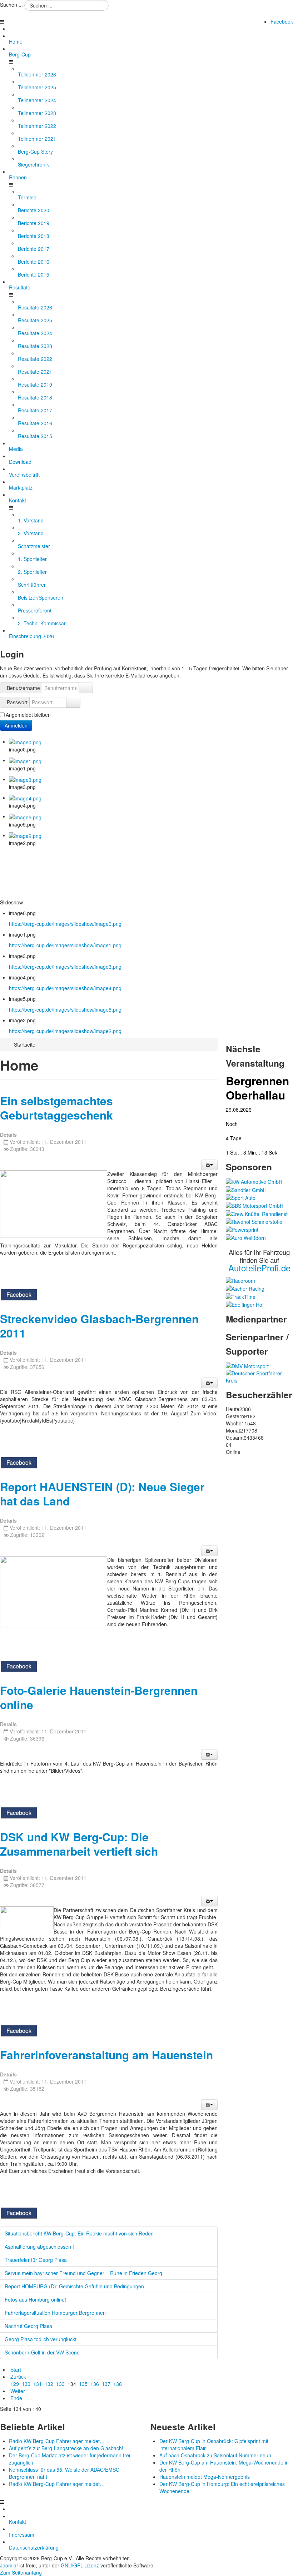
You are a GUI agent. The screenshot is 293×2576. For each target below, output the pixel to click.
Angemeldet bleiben (28, 715)
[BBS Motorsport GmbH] (255, 1205)
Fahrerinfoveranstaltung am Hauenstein (106, 2055)
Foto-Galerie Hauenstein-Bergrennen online (99, 1698)
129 (15, 2384)
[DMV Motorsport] (247, 1365)
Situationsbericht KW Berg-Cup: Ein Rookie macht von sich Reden (79, 2233)
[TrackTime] (241, 1296)
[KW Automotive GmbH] (254, 1181)
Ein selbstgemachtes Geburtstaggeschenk (56, 1108)
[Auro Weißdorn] (246, 1237)
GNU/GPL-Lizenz (80, 2565)
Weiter (18, 2391)
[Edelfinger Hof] (245, 1304)
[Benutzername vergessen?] (86, 688)
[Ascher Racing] (245, 1288)
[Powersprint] (242, 1229)
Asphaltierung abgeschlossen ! (39, 2247)
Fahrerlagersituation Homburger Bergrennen (55, 2313)
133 (60, 2384)
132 (49, 2384)
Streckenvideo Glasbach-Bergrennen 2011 (99, 1326)
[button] (209, 1165)
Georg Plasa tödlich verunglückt (41, 2339)
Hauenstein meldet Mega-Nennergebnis (205, 2477)
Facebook (282, 21)
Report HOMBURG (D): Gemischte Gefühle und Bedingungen (74, 2286)
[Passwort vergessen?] (73, 702)
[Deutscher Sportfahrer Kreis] (259, 1376)
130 (26, 2384)
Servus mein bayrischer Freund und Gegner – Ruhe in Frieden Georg (83, 2273)
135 (83, 2384)
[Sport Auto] (241, 1197)
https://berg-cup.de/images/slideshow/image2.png (65, 1031)
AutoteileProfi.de (259, 1268)
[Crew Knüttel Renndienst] (257, 1213)
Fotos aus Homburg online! (35, 2299)
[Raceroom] (240, 1280)
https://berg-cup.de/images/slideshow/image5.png (65, 1009)
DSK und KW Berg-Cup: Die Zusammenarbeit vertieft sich (79, 1844)
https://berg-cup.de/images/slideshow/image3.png (65, 967)
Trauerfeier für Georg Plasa (36, 2260)
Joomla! (9, 2565)
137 (106, 2384)
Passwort (17, 702)
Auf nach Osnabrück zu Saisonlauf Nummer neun (215, 2455)
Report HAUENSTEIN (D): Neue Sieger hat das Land (102, 1494)
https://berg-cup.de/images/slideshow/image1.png (65, 945)
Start (16, 2369)
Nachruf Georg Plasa (28, 2326)
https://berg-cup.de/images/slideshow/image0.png (65, 924)
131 (38, 2384)
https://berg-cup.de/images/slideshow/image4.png (65, 988)
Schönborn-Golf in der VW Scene (42, 2352)
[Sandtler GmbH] (246, 1189)
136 (95, 2384)
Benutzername (23, 688)
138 (118, 2384)
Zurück (18, 2377)
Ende (16, 2398)
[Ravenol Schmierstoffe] (254, 1221)
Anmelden (16, 725)
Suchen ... (11, 5)
